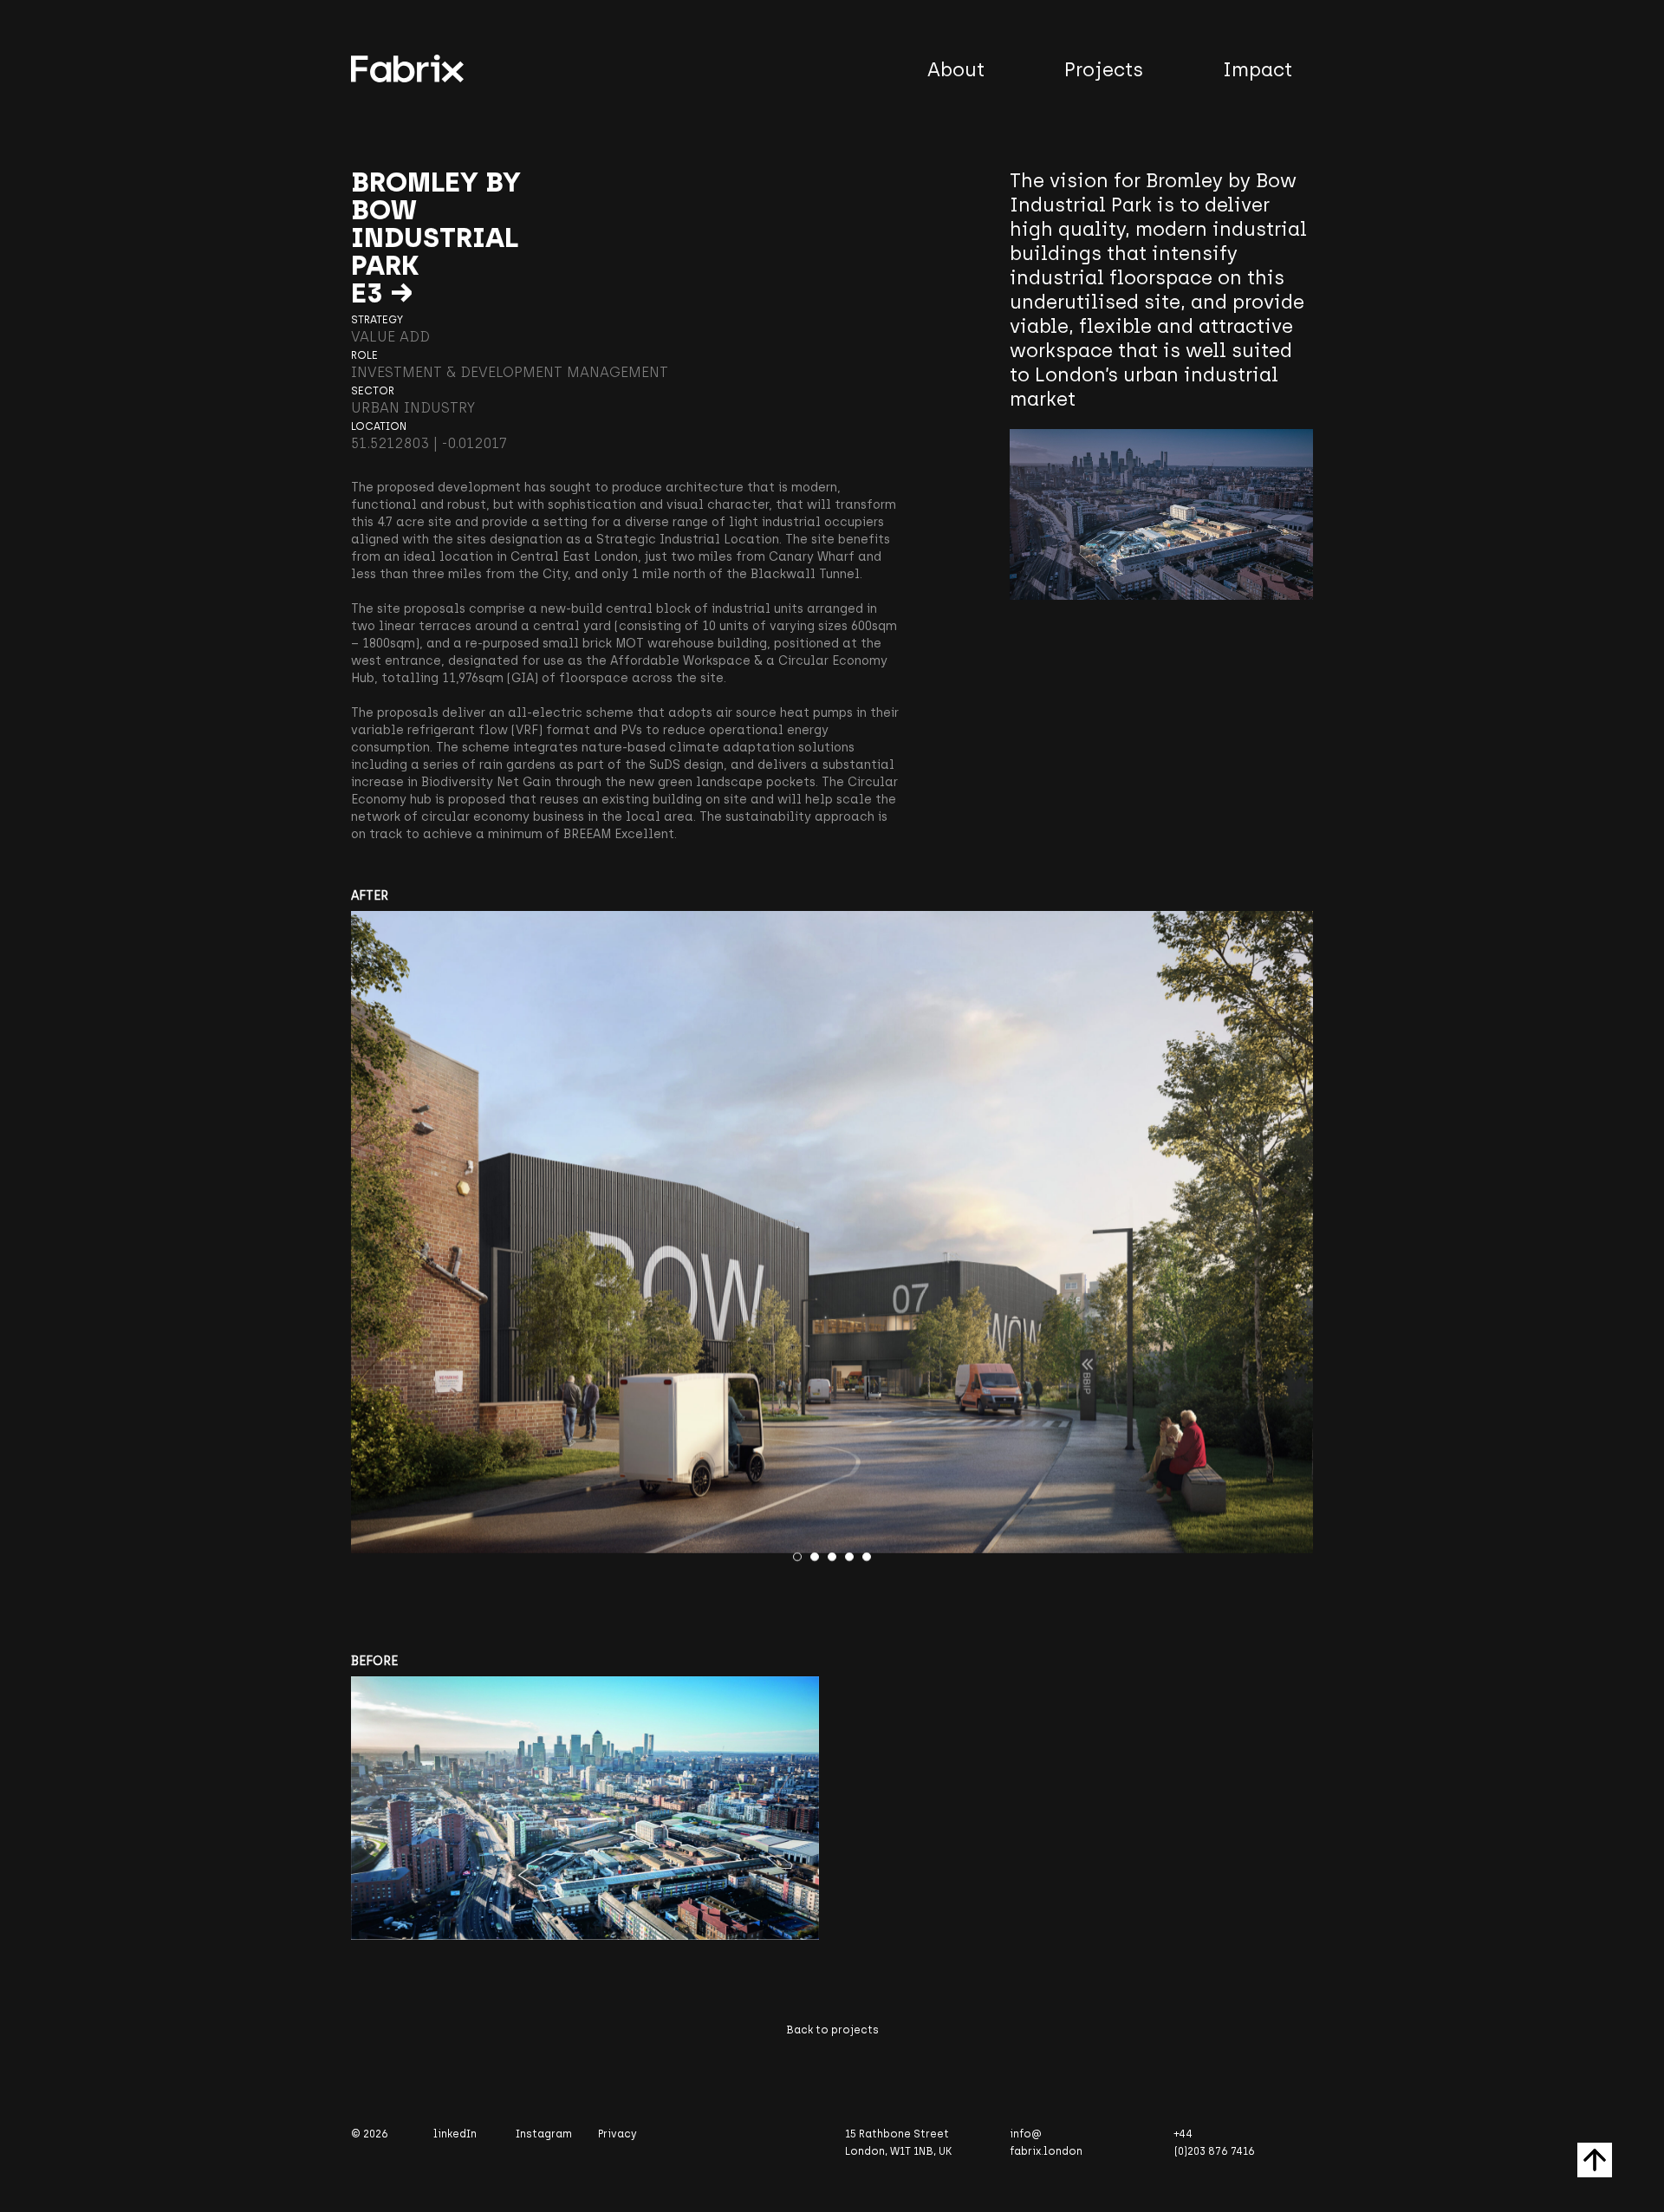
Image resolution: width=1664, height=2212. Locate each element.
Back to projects (832, 2030)
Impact (1258, 70)
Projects (1104, 70)
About (956, 70)
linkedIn (455, 2134)
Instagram (544, 2134)
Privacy (617, 2134)
